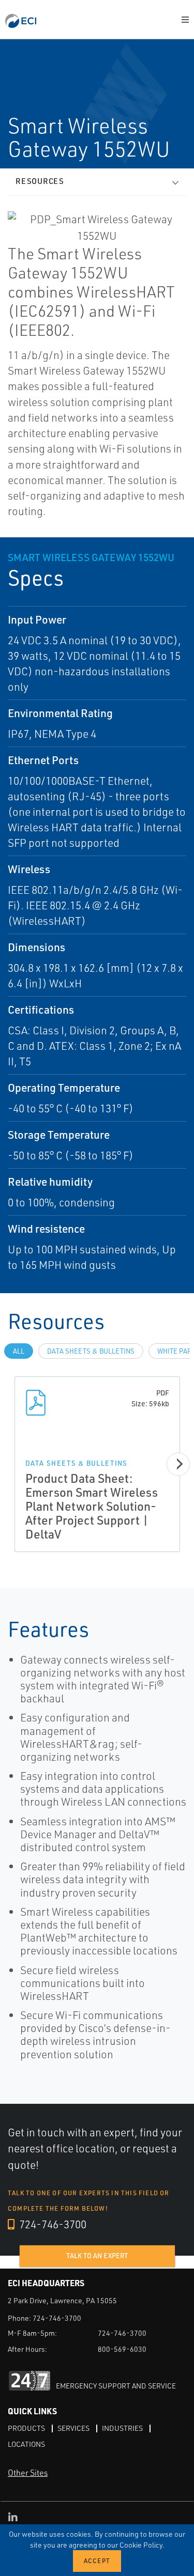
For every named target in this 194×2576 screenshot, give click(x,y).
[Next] (178, 1464)
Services (73, 2428)
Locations (26, 2444)
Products (26, 2428)
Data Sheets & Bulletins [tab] (91, 1351)
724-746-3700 (52, 2224)
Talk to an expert (97, 2256)
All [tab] (19, 1351)
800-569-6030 (122, 2349)
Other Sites (28, 2473)
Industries (122, 2428)
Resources (40, 181)
